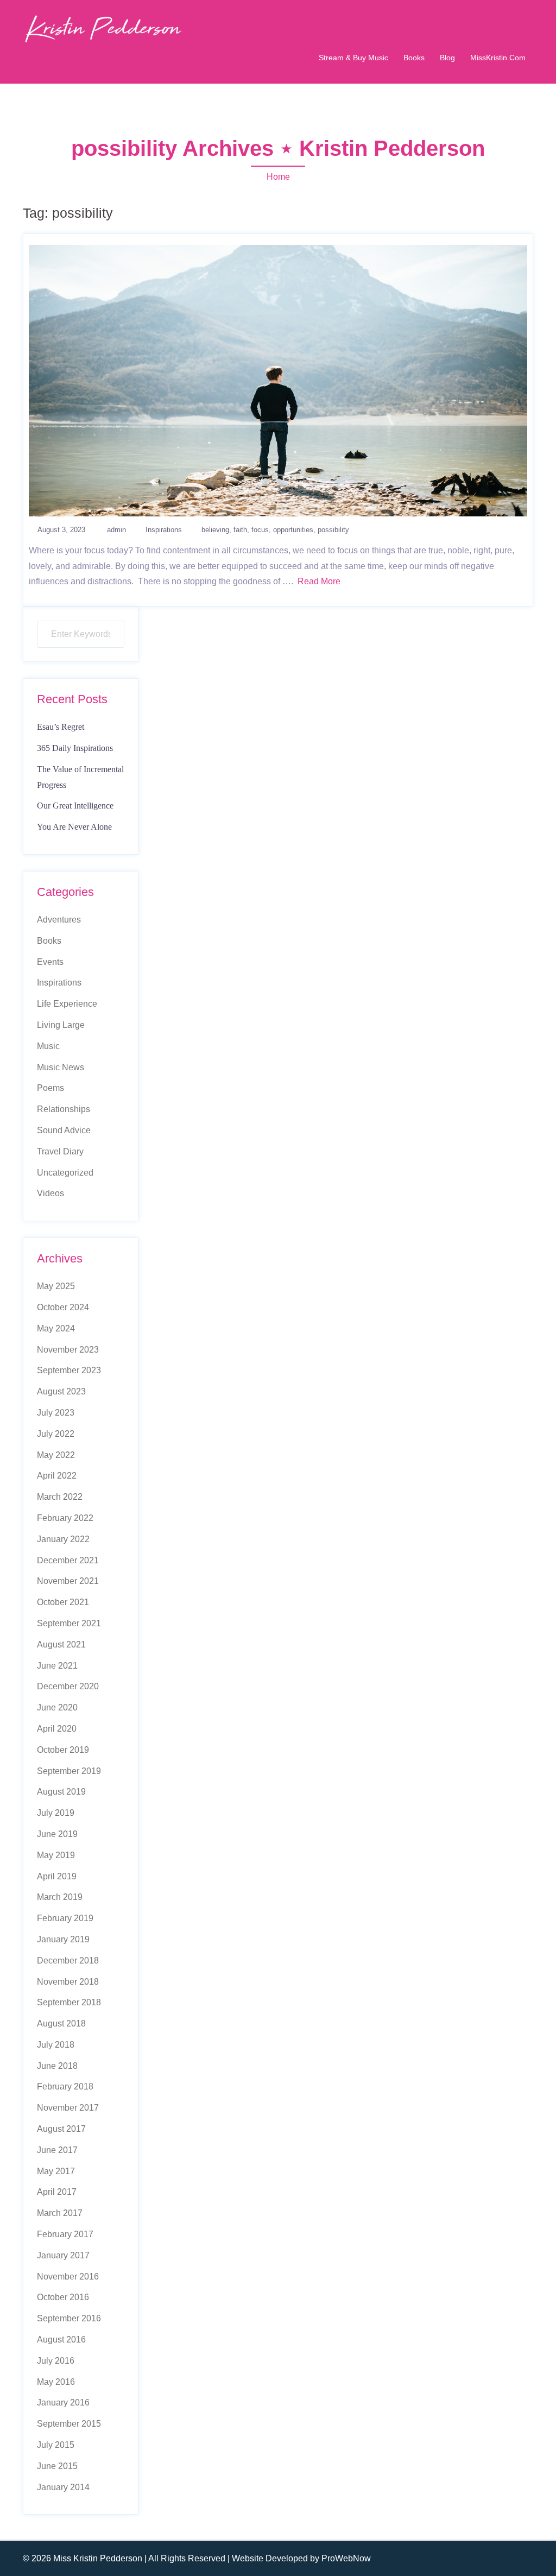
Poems (50, 1088)
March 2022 (60, 1497)
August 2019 (61, 1792)
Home (278, 177)
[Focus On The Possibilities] (278, 380)
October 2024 (63, 1307)
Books (414, 58)
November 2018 (68, 1982)
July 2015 (56, 2445)
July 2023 (56, 1413)
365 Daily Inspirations (75, 748)
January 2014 (63, 2487)
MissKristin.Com (498, 58)
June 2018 (57, 2066)
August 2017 (61, 2129)
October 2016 (63, 2297)
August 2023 (61, 1391)
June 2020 (57, 1707)
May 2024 (56, 1328)
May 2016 (56, 2382)
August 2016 (61, 2340)
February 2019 (65, 1918)
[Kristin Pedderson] (102, 28)
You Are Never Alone (74, 827)
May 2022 (56, 1455)
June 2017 (57, 2150)
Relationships (64, 1109)
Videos (50, 1193)
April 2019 (57, 1876)
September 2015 (69, 2424)
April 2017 (57, 2192)
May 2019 (56, 1855)
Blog (447, 58)
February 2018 (65, 2086)
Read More (319, 581)
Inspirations (164, 530)
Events (50, 962)
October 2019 (63, 1750)
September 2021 (69, 1623)
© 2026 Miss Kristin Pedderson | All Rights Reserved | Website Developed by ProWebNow (197, 2558)
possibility (333, 530)
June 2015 (57, 2466)
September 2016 (69, 2318)
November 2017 (68, 2108)
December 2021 (68, 1560)
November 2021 (68, 1581)
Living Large (61, 1025)
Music (48, 1046)
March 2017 (60, 2213)
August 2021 (61, 1644)
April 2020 (57, 1729)
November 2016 (68, 2277)
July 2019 (56, 1813)
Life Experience (67, 1004)
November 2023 (68, 1350)
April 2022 (57, 1476)
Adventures (59, 920)
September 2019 (69, 1771)
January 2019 (63, 1939)
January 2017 (63, 2255)
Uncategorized (65, 1173)
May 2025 (56, 1286)
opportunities (293, 530)
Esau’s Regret (61, 727)
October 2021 (63, 1602)
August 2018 (61, 2023)
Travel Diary (60, 1151)
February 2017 (65, 2234)
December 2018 (68, 1961)
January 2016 (63, 2403)
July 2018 (56, 2045)
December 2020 (68, 1686)
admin (116, 530)
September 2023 (69, 1370)
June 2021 (57, 1666)
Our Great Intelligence (75, 806)
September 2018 (69, 2002)
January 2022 (63, 1539)
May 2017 (56, 2171)
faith (240, 530)
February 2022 (65, 1518)
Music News (61, 1067)
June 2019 (57, 1834)
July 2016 (56, 2361)
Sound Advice (64, 1130)
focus (260, 530)
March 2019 (60, 1897)
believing (215, 530)
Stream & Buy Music (353, 58)
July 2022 (56, 1434)
